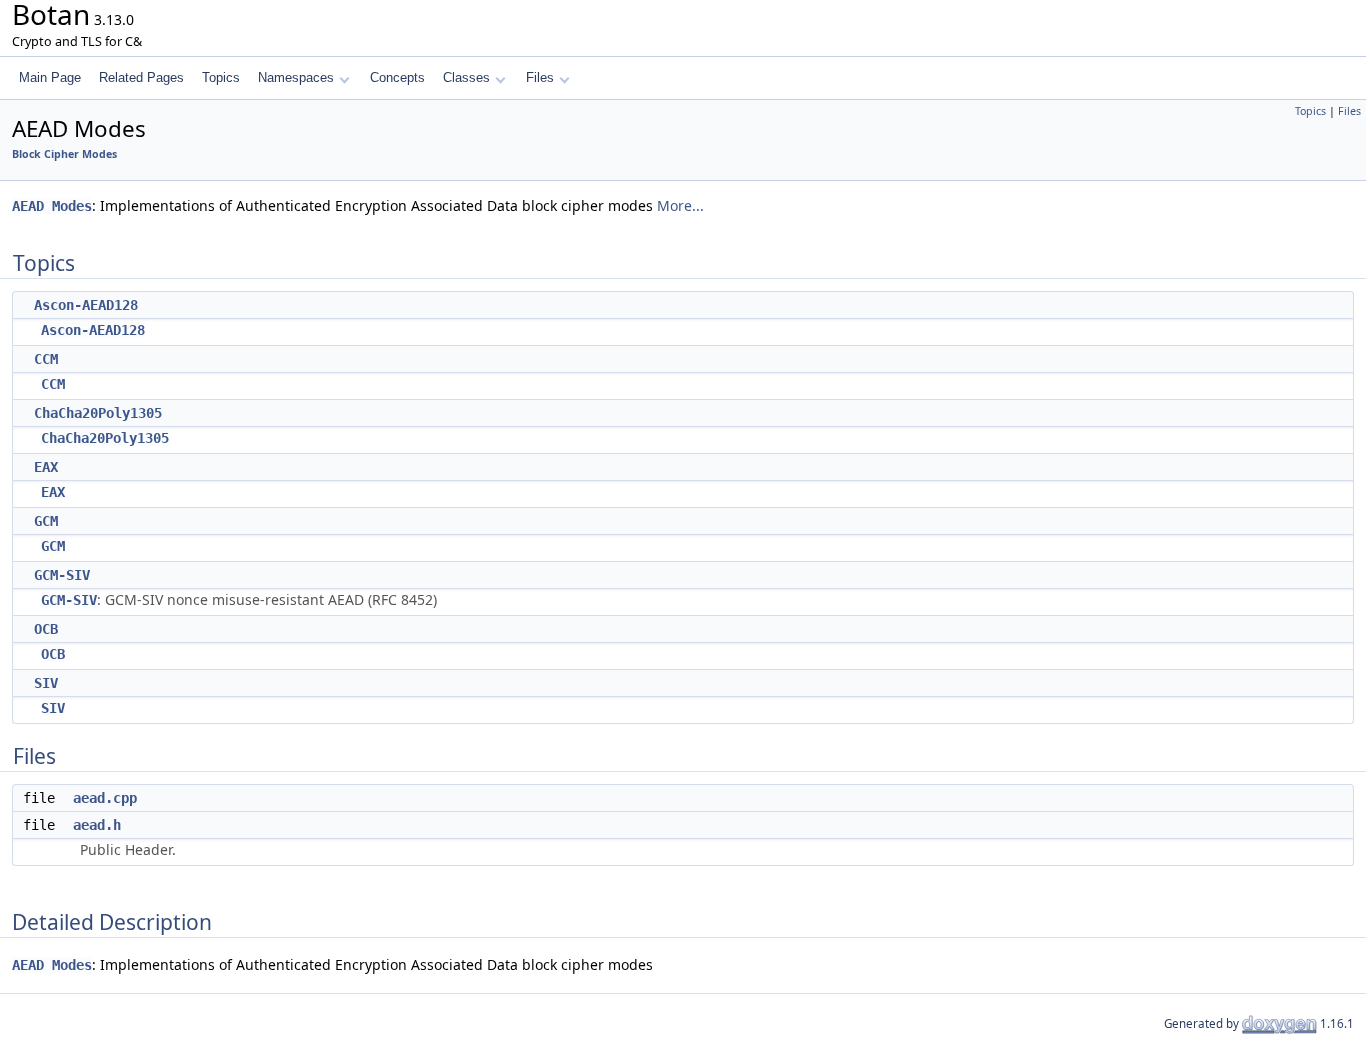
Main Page (50, 77)
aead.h (97, 825)
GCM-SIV (62, 575)
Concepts (397, 77)
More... (680, 205)
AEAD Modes (52, 206)
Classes (466, 77)
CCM (46, 359)
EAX (46, 467)
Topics (221, 77)
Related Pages (141, 77)
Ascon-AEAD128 (86, 305)
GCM (46, 521)
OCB (46, 629)
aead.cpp (105, 798)
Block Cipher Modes (64, 154)
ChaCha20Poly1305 (98, 413)
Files (540, 77)
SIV (46, 683)
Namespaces (296, 77)
